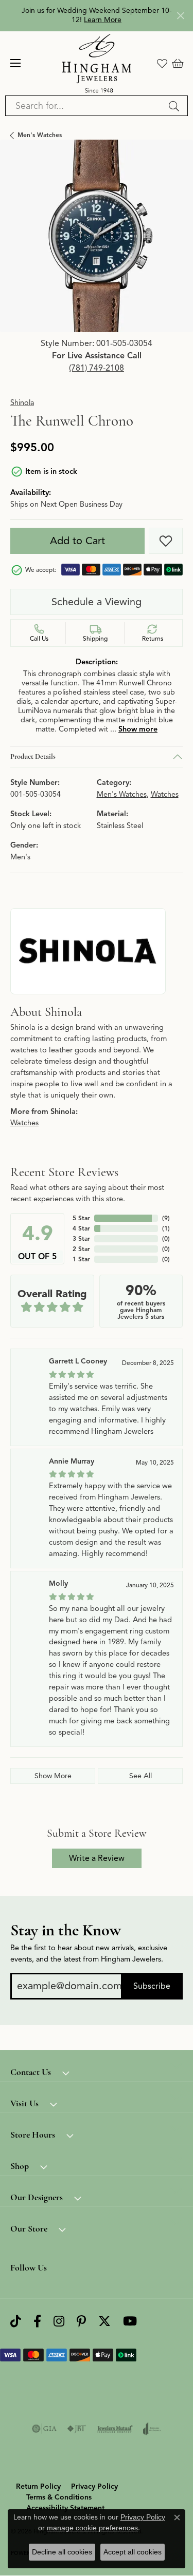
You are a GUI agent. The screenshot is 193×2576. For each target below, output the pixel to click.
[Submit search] (176, 106)
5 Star (81, 1218)
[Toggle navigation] (15, 63)
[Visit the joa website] (152, 2429)
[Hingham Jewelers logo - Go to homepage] (97, 63)
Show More (53, 1776)
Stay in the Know (66, 1930)
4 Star (81, 1228)
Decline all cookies (62, 2552)
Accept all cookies (133, 2552)
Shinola (22, 402)
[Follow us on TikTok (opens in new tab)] (16, 2322)
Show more (138, 729)
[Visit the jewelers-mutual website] (115, 2429)
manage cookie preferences (92, 2528)
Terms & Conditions (59, 2497)
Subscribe (152, 1986)
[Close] (180, 16)
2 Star (81, 1249)
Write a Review (97, 1858)
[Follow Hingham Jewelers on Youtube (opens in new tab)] (130, 2322)
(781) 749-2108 (97, 368)
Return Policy (38, 2486)
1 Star (81, 1259)
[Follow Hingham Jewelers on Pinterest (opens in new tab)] (81, 2322)
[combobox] (85, 106)
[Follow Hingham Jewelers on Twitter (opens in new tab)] (104, 2322)
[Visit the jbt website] (77, 2429)
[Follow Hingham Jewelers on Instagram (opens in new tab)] (59, 2322)
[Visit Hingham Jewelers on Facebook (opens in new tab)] (37, 2322)
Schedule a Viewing (97, 602)
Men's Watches (40, 135)
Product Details (33, 756)
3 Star (81, 1238)
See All (141, 1776)
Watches (165, 794)
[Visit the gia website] (44, 2429)
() (166, 1218)
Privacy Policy (94, 2486)
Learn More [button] (103, 20)
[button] (162, 63)
